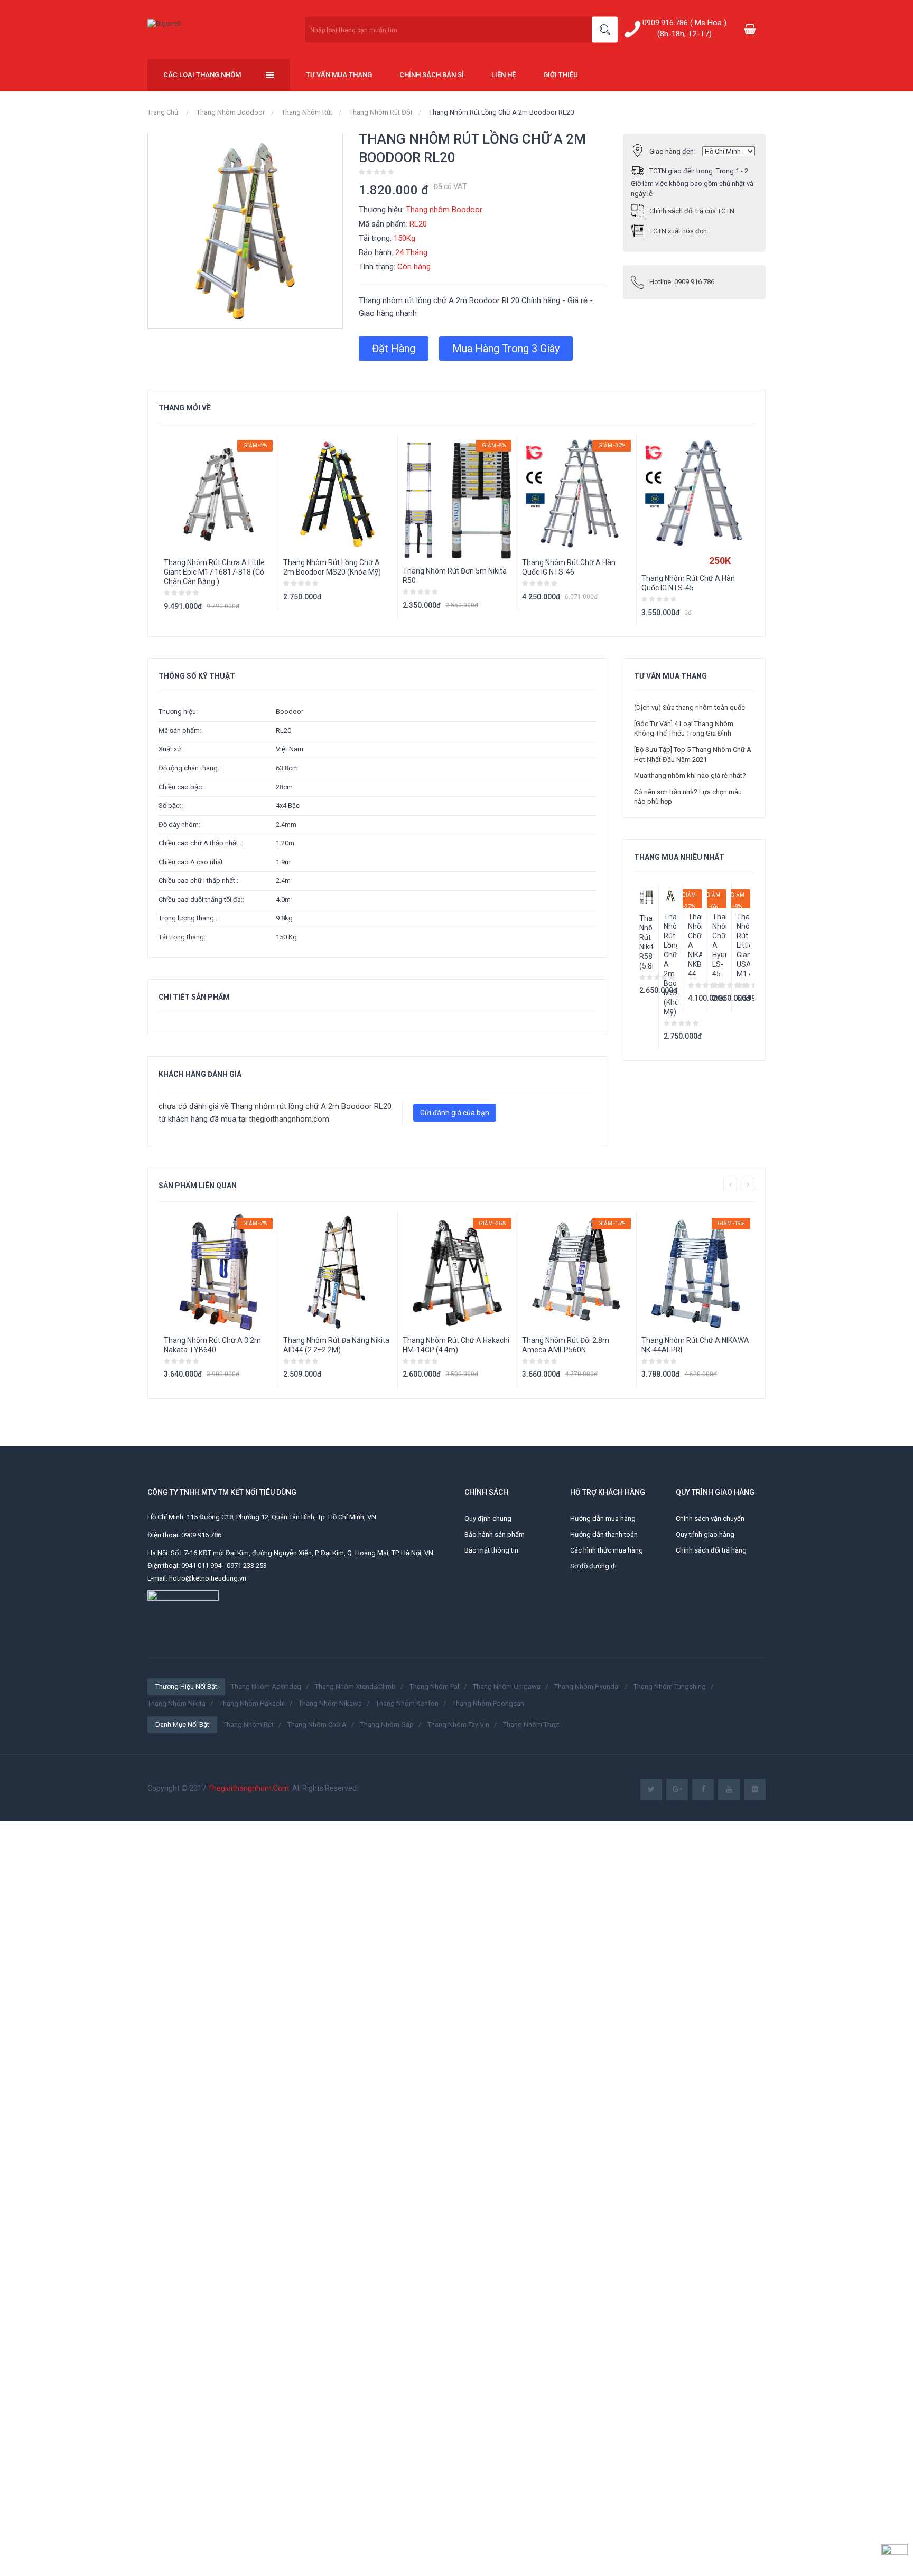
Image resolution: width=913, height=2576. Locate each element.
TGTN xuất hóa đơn (678, 231)
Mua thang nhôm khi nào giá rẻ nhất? (690, 775)
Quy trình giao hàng (705, 1534)
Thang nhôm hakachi (252, 1703)
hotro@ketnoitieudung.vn (208, 1578)
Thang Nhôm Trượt (531, 1724)
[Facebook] (703, 1789)
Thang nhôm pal (434, 1686)
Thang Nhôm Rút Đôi (381, 112)
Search (605, 30)
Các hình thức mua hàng (607, 1550)
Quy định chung (488, 1519)
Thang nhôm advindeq (266, 1686)
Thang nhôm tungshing (670, 1686)
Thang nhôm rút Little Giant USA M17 (743, 945)
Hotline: (682, 282)
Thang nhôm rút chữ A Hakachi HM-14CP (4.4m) (456, 1345)
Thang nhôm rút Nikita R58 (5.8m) (646, 942)
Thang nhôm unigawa (507, 1686)
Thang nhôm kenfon (407, 1703)
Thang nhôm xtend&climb (355, 1686)
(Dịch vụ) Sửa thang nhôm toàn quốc (690, 707)
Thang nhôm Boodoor (231, 112)
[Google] (677, 1789)
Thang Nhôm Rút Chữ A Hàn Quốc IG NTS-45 (688, 583)
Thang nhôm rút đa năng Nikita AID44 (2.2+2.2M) (336, 1345)
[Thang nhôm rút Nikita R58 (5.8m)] (646, 897)
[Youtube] (729, 1789)
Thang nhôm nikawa (330, 1703)
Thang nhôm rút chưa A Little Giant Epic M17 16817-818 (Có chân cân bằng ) (214, 572)
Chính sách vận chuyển (710, 1519)
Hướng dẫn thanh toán (604, 1534)
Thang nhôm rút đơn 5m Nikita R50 (455, 576)
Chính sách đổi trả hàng (711, 1550)
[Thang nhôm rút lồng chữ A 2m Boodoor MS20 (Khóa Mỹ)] (670, 896)
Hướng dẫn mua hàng (603, 1519)
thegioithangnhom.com (289, 1119)
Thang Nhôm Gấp (387, 1724)
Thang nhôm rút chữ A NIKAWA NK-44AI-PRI (695, 1345)
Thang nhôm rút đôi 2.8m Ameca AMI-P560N (566, 1345)
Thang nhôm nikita (176, 1703)
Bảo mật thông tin (491, 1550)
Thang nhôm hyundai (587, 1686)
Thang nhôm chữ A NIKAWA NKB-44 (695, 945)
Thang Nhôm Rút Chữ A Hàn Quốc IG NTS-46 (569, 567)
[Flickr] (755, 1789)
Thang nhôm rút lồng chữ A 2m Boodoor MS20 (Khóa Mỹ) (332, 567)
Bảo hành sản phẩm (495, 1534)
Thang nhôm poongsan (488, 1703)
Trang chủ (163, 112)
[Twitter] (651, 1789)
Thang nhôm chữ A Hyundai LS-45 (719, 945)
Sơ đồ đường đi (593, 1566)
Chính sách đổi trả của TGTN (692, 211)
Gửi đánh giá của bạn (455, 1113)
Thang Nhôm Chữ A (317, 1724)
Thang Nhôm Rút (307, 112)
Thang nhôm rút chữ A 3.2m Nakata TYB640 (212, 1345)
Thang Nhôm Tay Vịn (458, 1724)
